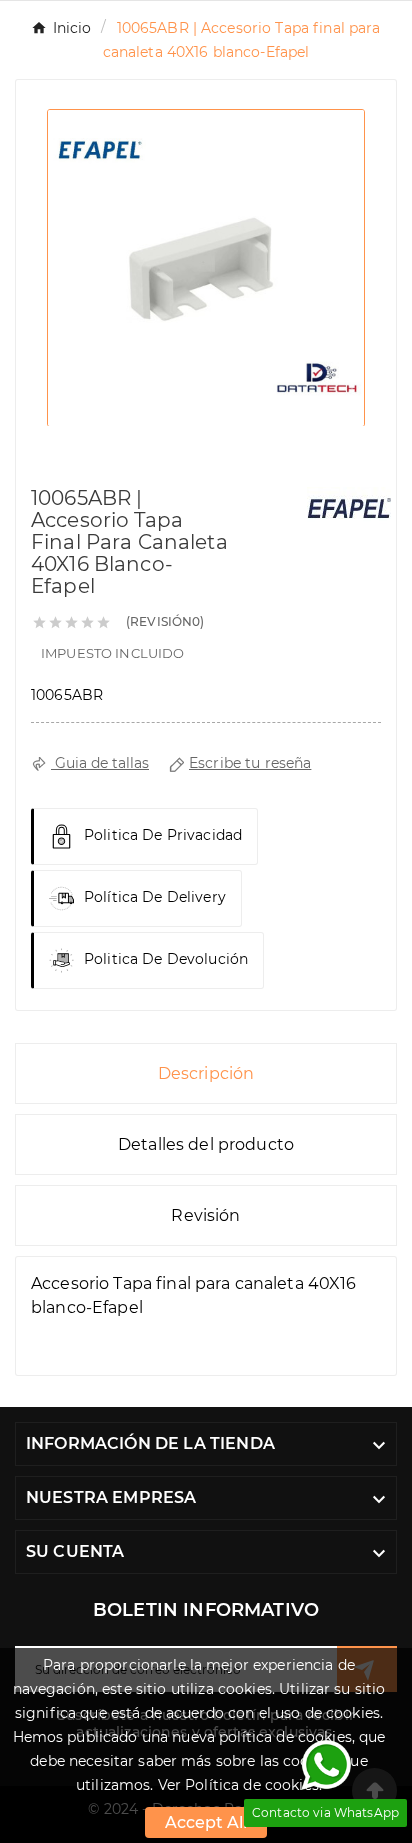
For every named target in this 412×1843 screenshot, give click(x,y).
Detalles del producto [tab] (206, 1144)
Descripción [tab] (206, 1073)
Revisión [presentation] (205, 1215)
